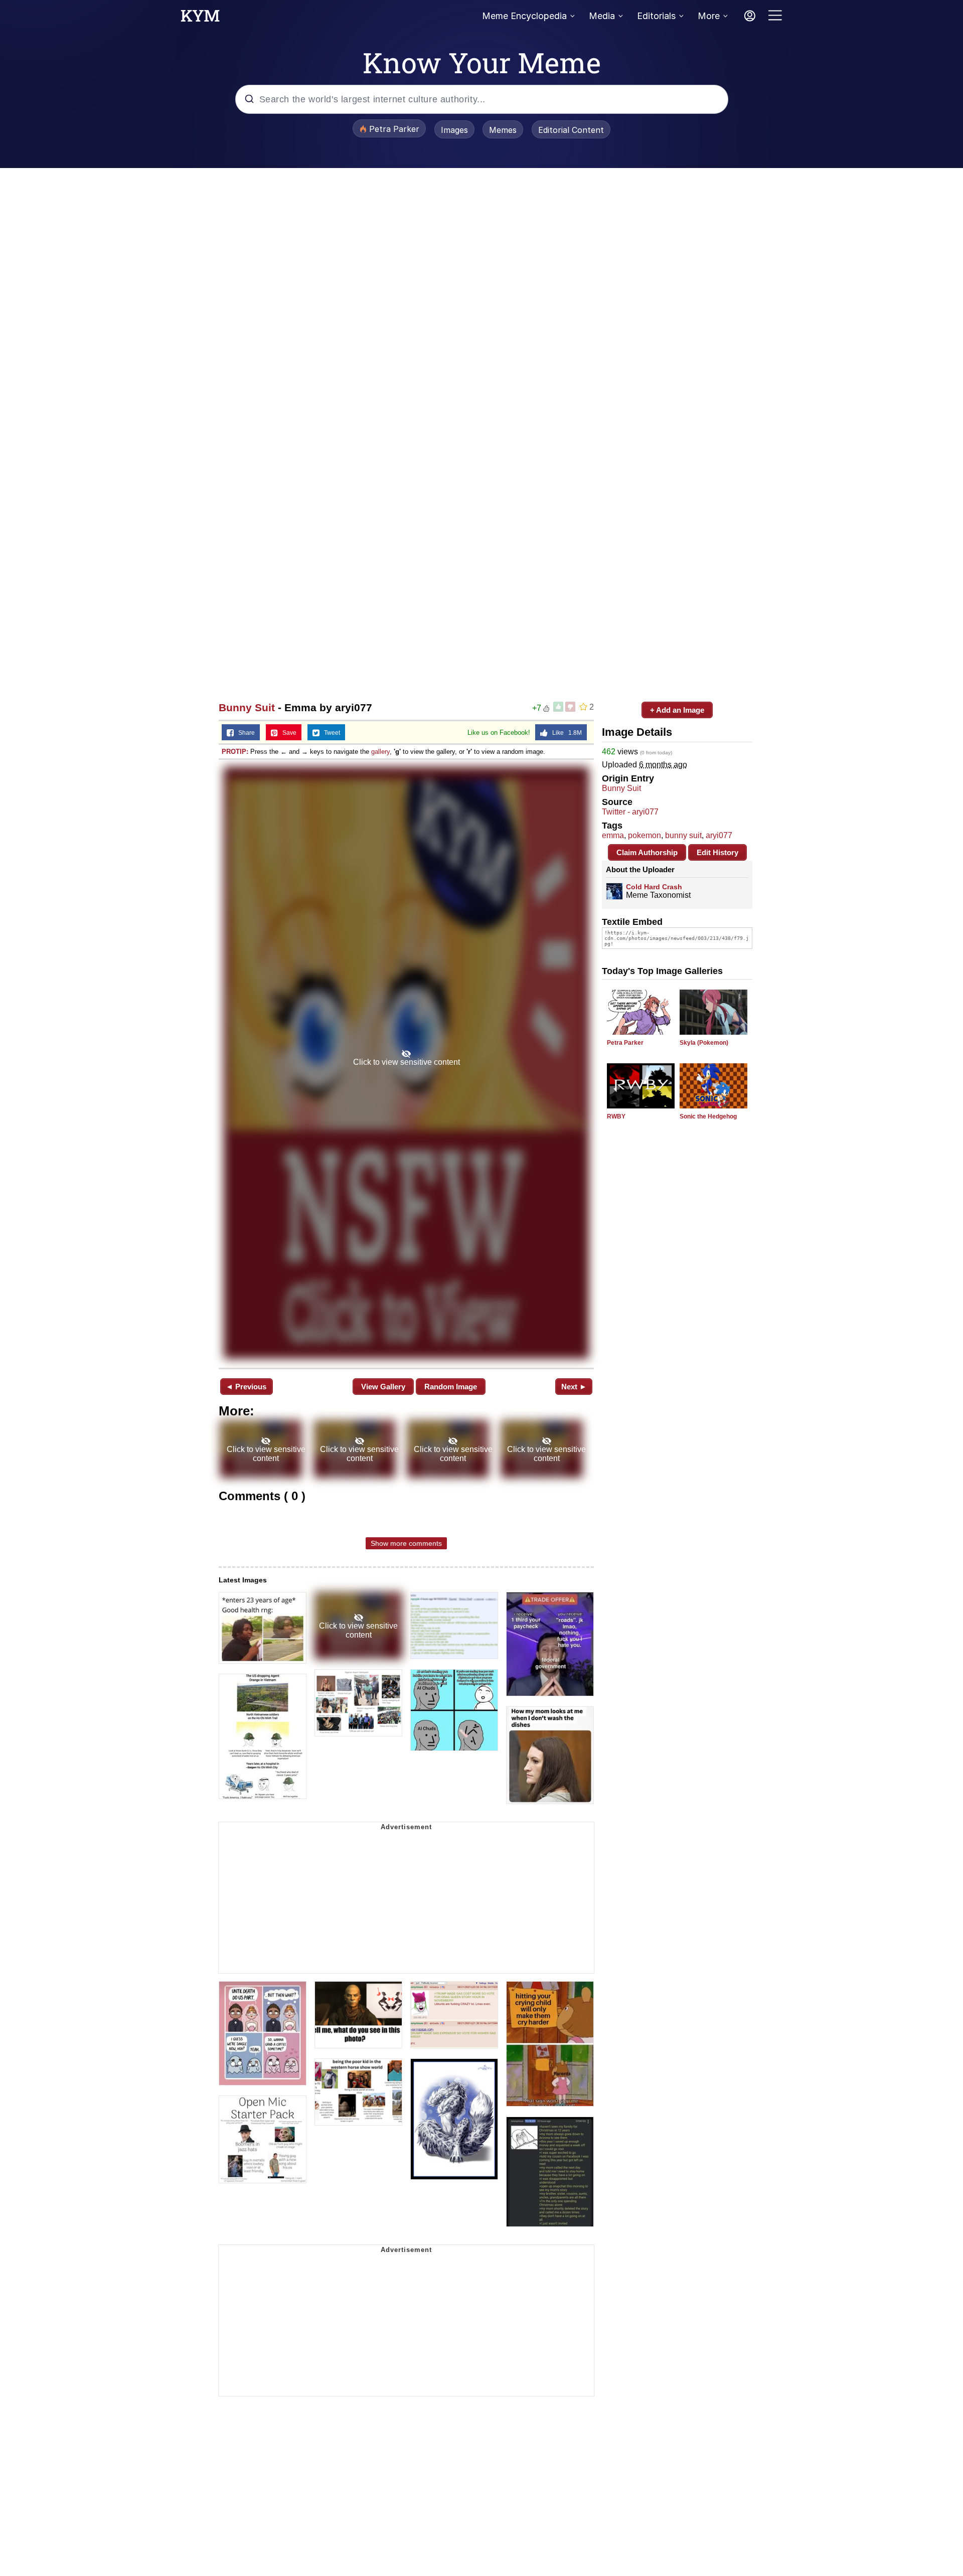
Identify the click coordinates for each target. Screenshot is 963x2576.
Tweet (330, 733)
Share (244, 733)
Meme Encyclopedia (524, 16)
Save (287, 733)
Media (602, 16)
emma (613, 835)
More (709, 16)
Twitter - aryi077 (630, 812)
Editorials (656, 16)
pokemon (645, 835)
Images (454, 130)
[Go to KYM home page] (200, 19)
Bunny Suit (247, 707)
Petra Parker (625, 1043)
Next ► (574, 1387)
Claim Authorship (647, 852)
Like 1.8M (565, 733)
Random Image (451, 1387)
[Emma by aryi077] (406, 1063)
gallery (380, 752)
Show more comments (406, 1543)
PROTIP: (235, 752)
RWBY (616, 1116)
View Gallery (383, 1387)
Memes (503, 130)
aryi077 (719, 835)
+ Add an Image (677, 710)
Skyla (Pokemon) (704, 1043)
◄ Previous (246, 1387)
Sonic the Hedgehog (708, 1116)
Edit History (717, 852)
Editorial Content (571, 130)
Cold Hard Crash (654, 887)
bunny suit (683, 835)
